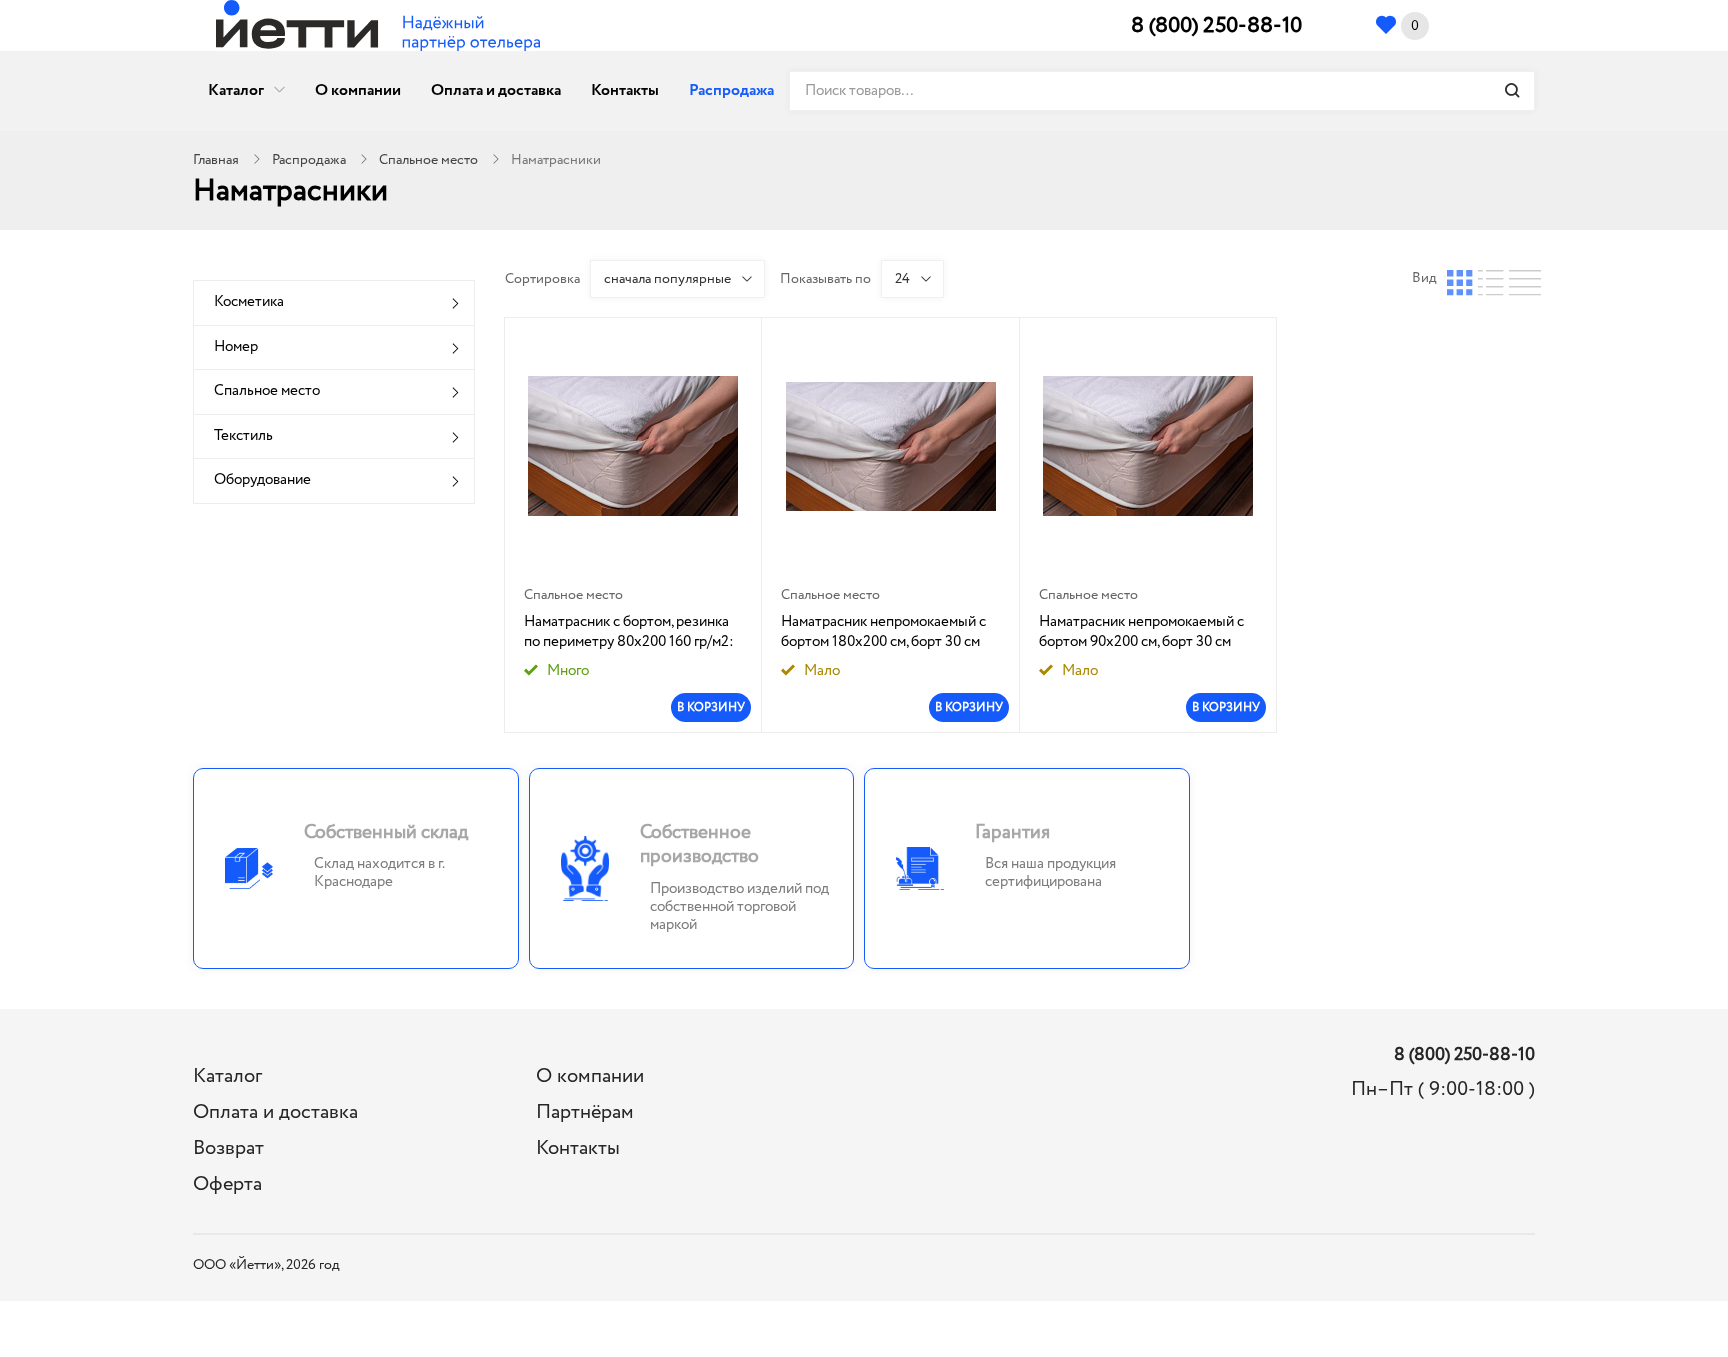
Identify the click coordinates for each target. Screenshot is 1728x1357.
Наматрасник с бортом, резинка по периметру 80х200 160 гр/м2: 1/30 (629, 632)
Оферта (227, 1184)
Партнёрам (585, 1112)
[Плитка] (1460, 278)
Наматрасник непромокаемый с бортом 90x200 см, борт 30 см (1141, 632)
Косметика (249, 302)
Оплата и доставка (496, 90)
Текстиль (243, 436)
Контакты (625, 90)
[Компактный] (1522, 278)
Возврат (228, 1148)
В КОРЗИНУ (711, 707)
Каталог (236, 90)
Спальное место (428, 160)
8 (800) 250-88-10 (1216, 26)
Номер (236, 347)
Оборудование (262, 480)
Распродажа (731, 90)
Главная (216, 160)
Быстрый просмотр (633, 446)
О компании (358, 90)
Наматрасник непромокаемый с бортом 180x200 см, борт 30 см (883, 632)
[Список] (1491, 278)
